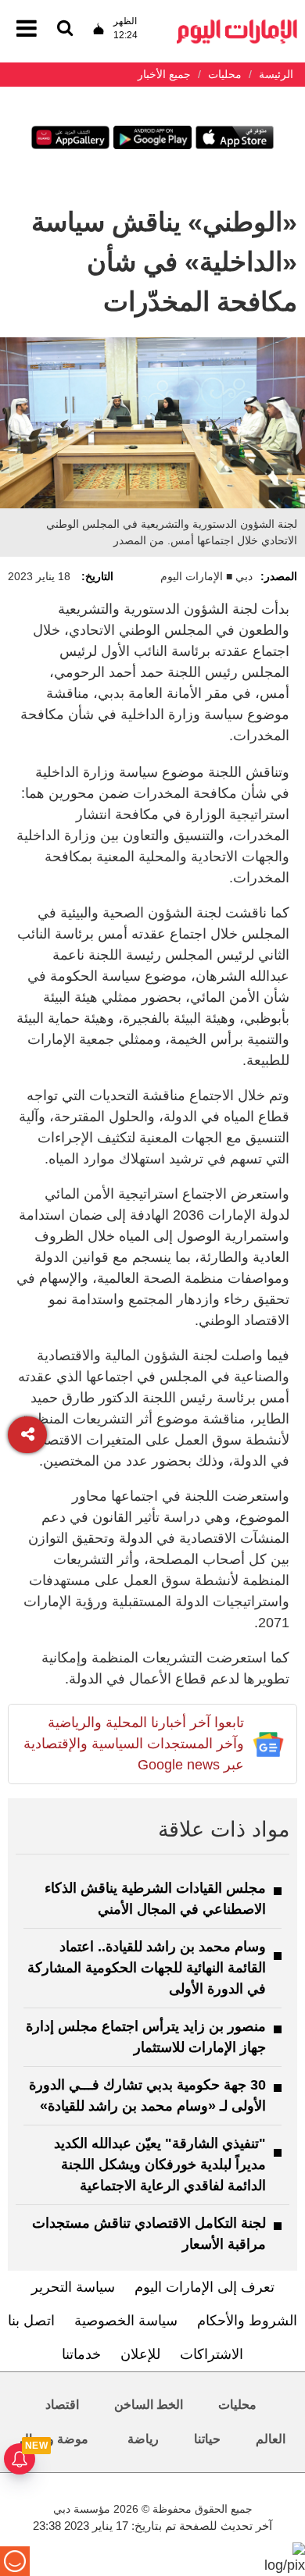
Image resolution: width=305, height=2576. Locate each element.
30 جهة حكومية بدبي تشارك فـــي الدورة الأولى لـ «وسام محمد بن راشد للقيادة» (147, 2095)
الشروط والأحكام (247, 2321)
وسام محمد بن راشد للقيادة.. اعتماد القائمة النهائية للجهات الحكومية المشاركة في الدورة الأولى (147, 1968)
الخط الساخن (149, 2405)
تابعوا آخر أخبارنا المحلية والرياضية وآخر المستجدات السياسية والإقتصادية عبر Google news (134, 1744)
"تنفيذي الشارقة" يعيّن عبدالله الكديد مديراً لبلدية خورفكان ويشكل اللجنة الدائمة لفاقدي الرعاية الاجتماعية (160, 2164)
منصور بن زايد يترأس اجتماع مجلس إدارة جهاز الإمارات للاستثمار (146, 2037)
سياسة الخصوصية (126, 2321)
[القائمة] (65, 29)
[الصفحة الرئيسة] (237, 24)
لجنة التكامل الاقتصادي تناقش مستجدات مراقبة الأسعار (149, 2234)
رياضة (143, 2439)
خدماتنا (81, 2354)
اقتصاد (62, 2405)
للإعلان (140, 2354)
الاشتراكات (212, 2354)
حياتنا (207, 2439)
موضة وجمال (54, 2439)
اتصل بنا (31, 2321)
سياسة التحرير (73, 2287)
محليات (237, 2405)
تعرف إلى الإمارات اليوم (205, 2287)
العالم (271, 2439)
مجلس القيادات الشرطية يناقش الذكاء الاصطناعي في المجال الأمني (155, 1899)
